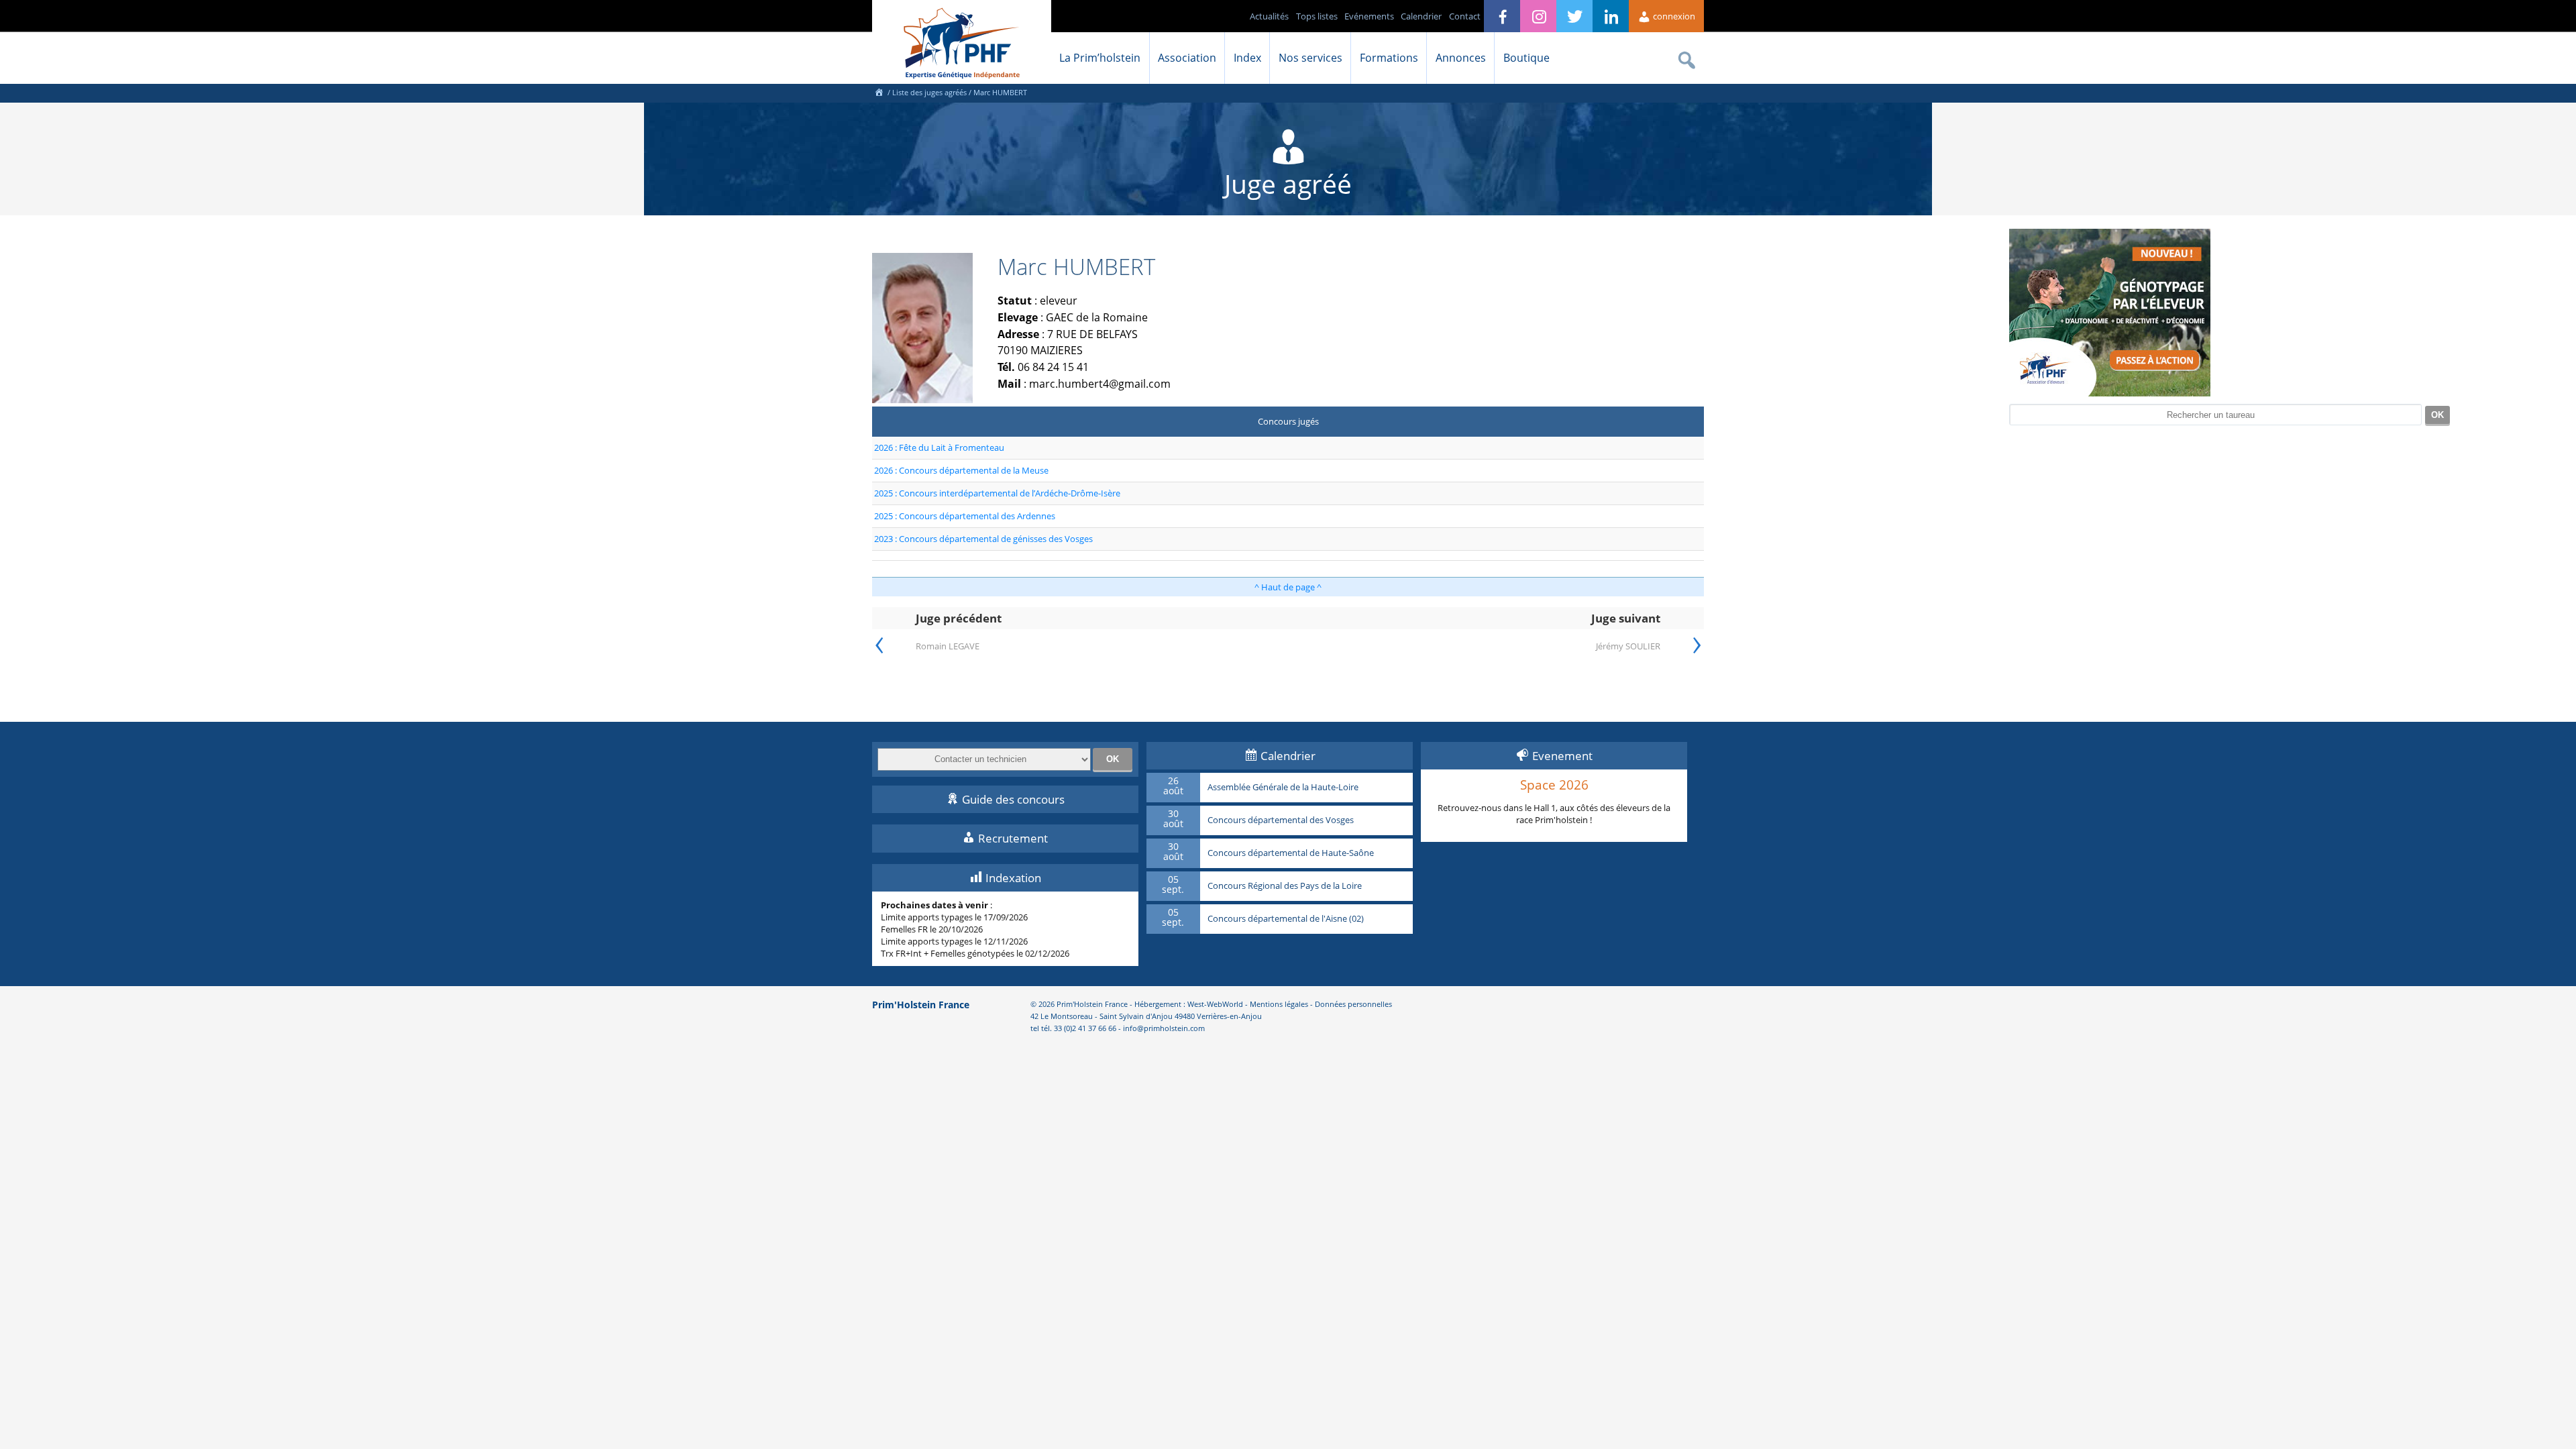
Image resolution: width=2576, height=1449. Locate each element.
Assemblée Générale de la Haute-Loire (1283, 788)
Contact (1465, 16)
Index (1247, 58)
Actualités (1269, 16)
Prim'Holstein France (921, 1005)
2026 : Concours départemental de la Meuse (961, 470)
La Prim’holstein (1100, 58)
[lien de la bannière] (2110, 393)
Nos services (1310, 58)
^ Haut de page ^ (1288, 587)
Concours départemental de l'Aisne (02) (1286, 919)
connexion (1673, 16)
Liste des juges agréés (929, 92)
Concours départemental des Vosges (1281, 820)
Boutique (1526, 58)
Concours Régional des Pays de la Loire (1285, 886)
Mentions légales (1279, 1004)
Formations (1389, 58)
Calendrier (1421, 16)
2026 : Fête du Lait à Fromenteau (939, 447)
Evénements (1369, 16)
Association (1187, 58)
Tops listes (1317, 16)
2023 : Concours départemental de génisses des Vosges (983, 539)
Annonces (1461, 58)
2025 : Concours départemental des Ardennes (965, 516)
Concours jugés (1288, 421)
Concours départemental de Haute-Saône (1291, 853)
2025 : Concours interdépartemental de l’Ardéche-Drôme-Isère (997, 493)
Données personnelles (1353, 1004)
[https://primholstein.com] (879, 92)
